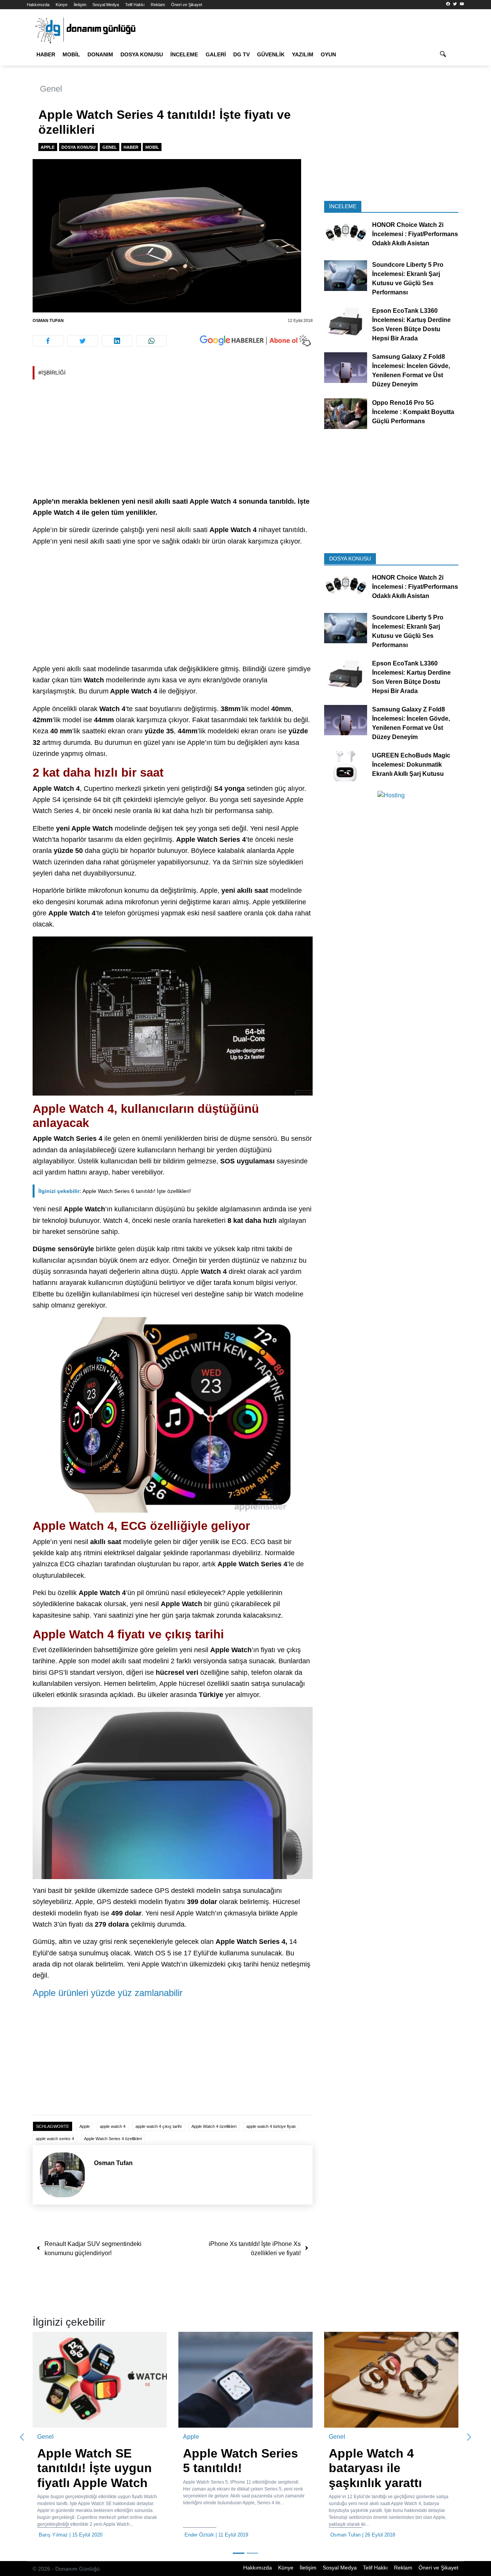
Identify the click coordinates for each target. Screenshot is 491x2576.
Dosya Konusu (142, 54)
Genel (51, 89)
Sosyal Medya (106, 5)
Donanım (100, 54)
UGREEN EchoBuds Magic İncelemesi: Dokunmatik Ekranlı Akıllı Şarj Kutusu (411, 764)
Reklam (158, 5)
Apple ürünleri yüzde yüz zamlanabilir (108, 1993)
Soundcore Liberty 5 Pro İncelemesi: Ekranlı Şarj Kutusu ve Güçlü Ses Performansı (408, 278)
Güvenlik (271, 54)
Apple (48, 147)
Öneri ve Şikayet (187, 5)
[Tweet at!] (82, 341)
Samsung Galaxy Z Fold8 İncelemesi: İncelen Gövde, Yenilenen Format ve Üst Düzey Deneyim (411, 370)
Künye (62, 5)
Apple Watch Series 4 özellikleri (113, 2139)
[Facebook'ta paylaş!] (48, 341)
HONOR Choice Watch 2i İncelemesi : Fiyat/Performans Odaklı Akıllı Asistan (415, 234)
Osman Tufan (48, 320)
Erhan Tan (206, 2535)
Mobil (71, 54)
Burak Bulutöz (356, 2535)
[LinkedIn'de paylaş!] (117, 341)
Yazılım (303, 54)
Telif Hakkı (135, 5)
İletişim (80, 5)
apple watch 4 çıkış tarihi (158, 2126)
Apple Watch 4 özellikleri (214, 2126)
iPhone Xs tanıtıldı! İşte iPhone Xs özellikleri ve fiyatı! (255, 2248)
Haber (46, 54)
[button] (22, 2437)
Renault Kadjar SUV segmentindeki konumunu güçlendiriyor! (93, 2248)
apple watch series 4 (55, 2139)
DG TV (241, 54)
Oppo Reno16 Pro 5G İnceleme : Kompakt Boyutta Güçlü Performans (413, 412)
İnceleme (184, 54)
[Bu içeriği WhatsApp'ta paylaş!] (152, 341)
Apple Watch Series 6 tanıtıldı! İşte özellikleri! (115, 1191)
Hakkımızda (38, 5)
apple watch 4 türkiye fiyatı (271, 2126)
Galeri (216, 54)
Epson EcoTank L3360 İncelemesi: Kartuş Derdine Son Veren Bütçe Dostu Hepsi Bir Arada (411, 324)
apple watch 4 (113, 2126)
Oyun (328, 54)
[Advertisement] (173, 439)
